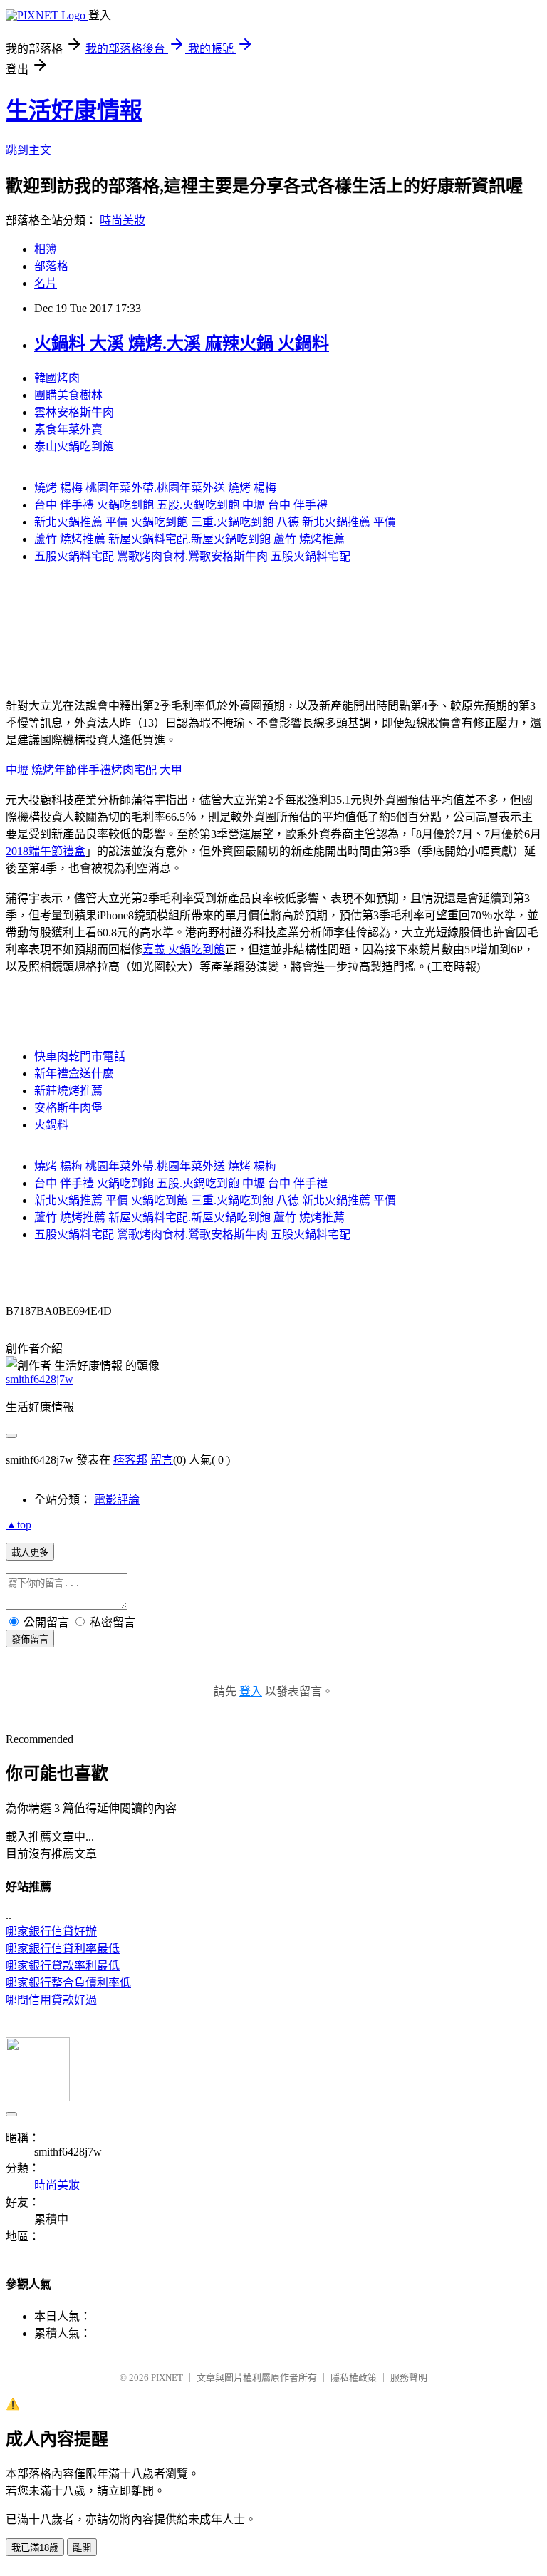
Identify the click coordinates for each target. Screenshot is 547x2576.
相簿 (46, 249)
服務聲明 (409, 2378)
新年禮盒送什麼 (74, 1074)
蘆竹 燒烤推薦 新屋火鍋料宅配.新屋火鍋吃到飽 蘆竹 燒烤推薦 (189, 539)
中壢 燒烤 (30, 770)
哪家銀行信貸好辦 (51, 1931)
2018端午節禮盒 (46, 851)
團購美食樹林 (68, 395)
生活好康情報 (74, 110)
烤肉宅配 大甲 (147, 770)
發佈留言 (30, 1639)
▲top (19, 1525)
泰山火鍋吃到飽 (74, 446)
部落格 (51, 266)
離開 (82, 2548)
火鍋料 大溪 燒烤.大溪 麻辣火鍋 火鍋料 (182, 343)
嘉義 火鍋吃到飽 (184, 950)
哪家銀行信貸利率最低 (63, 1949)
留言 (162, 1460)
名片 (46, 283)
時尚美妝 (123, 221)
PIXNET (167, 2378)
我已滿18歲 (35, 2548)
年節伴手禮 (83, 770)
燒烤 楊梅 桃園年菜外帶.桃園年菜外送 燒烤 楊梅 (155, 488)
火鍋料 (51, 1125)
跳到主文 (28, 150)
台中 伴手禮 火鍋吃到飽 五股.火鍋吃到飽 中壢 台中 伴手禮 (181, 505)
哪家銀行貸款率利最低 (63, 1966)
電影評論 (117, 1500)
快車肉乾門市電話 (80, 1056)
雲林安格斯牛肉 (74, 412)
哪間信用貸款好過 (51, 2000)
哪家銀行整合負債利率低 (68, 1983)
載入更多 (30, 1552)
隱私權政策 (354, 2378)
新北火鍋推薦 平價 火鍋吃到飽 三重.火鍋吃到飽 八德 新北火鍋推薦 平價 (215, 522)
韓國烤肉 (57, 378)
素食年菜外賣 (68, 429)
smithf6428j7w (40, 1379)
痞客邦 (130, 1460)
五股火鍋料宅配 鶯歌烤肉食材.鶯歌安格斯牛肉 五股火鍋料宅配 (192, 556)
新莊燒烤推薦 (68, 1091)
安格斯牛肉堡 (68, 1108)
